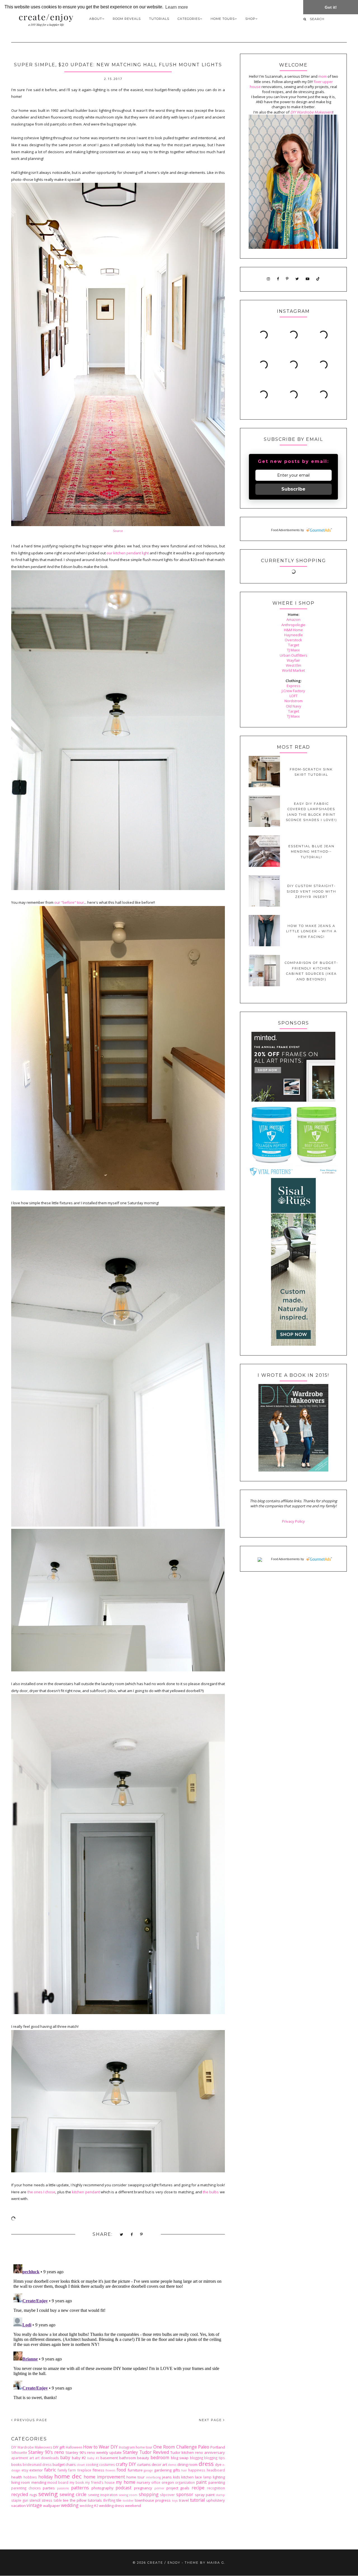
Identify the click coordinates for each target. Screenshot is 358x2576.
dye (218, 2464)
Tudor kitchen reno (187, 2452)
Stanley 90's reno (46, 2452)
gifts (176, 2470)
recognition (216, 2488)
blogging (196, 2458)
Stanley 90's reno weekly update (94, 2452)
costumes (107, 2464)
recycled (20, 2494)
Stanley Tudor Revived (146, 2452)
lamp (207, 2477)
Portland (218, 2447)
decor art (159, 2464)
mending (39, 2482)
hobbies (30, 2477)
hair (184, 2470)
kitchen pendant (86, 2192)
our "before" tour (69, 902)
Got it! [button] (331, 7)
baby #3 (93, 2458)
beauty (143, 2458)
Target (294, 645)
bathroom (128, 2458)
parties (49, 2488)
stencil (35, 2500)
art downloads (47, 2458)
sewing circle (73, 2494)
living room (21, 2482)
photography (103, 2488)
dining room (187, 2464)
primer (159, 2488)
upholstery (216, 2500)
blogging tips (215, 2458)
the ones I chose (42, 2192)
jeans (167, 2477)
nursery (143, 2482)
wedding (70, 2505)
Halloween (74, 2447)
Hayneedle (294, 635)
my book (77, 2482)
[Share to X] (122, 2235)
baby (65, 2457)
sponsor (185, 2494)
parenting (217, 2482)
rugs (33, 2495)
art (32, 2458)
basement (109, 2458)
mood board (58, 2482)
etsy (25, 2470)
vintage (34, 2505)
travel (184, 2500)
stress (47, 2500)
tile (119, 2500)
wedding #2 (89, 2506)
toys (175, 2501)
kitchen (187, 2477)
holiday (46, 2477)
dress (206, 2464)
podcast (123, 2488)
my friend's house (100, 2482)
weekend (133, 2506)
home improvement (104, 2477)
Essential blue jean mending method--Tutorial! (311, 852)
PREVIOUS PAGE (30, 2420)
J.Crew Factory (293, 691)
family (62, 2470)
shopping (149, 2494)
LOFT (294, 696)
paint (201, 2482)
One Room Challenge (175, 2447)
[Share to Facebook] (132, 2235)
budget (59, 2464)
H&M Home (293, 630)
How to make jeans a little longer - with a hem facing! (311, 931)
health (17, 2477)
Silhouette (19, 2452)
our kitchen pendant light (128, 553)
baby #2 (79, 2458)
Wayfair (293, 660)
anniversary (215, 2452)
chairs (71, 2464)
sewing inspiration (103, 2495)
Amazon (293, 619)
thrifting (109, 2500)
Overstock (293, 640)
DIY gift (59, 2447)
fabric (50, 2470)
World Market (293, 670)
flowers (110, 2470)
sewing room (128, 2495)
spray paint (205, 2495)
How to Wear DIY (100, 2447)
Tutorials (159, 19)
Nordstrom (294, 701)
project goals (178, 2488)
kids (177, 2477)
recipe (198, 2488)
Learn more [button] (177, 7)
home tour (136, 2477)
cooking (92, 2464)
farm (72, 2470)
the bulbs (211, 2192)
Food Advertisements (285, 530)
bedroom (160, 2457)
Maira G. (216, 2563)
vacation (18, 2506)
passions (63, 2488)
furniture (135, 2470)
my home (125, 2482)
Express (294, 686)
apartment (20, 2458)
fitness (98, 2470)
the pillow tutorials (86, 2500)
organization (185, 2482)
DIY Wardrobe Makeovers (32, 2447)
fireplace (84, 2470)
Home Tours (223, 19)
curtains (144, 2464)
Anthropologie (293, 625)
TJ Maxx (293, 650)
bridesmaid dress (37, 2464)
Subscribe (293, 489)
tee (66, 2500)
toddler (128, 2501)
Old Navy (294, 706)
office (156, 2482)
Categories (189, 19)
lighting (219, 2477)
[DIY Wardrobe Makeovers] (293, 1470)
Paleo (204, 2447)
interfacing (153, 2477)
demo (172, 2465)
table (58, 2500)
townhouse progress (153, 2500)
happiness (197, 2470)
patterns (80, 2488)
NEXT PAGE (211, 2420)
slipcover (167, 2495)
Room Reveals (127, 19)
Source (118, 531)
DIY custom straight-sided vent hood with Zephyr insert (311, 891)
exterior (36, 2470)
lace (198, 2477)
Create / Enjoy (164, 2563)
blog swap (180, 2458)
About (96, 19)
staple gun (20, 2500)
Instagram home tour (136, 2447)
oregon (168, 2482)
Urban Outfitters (294, 655)
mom (322, 76)
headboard (216, 2470)
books (17, 2464)
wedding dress (112, 2506)
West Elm (294, 665)
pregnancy (143, 2488)
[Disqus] (118, 2332)
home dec (68, 2476)
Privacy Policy (293, 1521)
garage (148, 2470)
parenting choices (26, 2488)
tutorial (197, 2500)
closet (81, 2465)
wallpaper (52, 2506)
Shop (250, 19)
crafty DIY (126, 2464)
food (121, 2470)
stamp (220, 2495)
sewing (48, 2494)
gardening (163, 2470)
